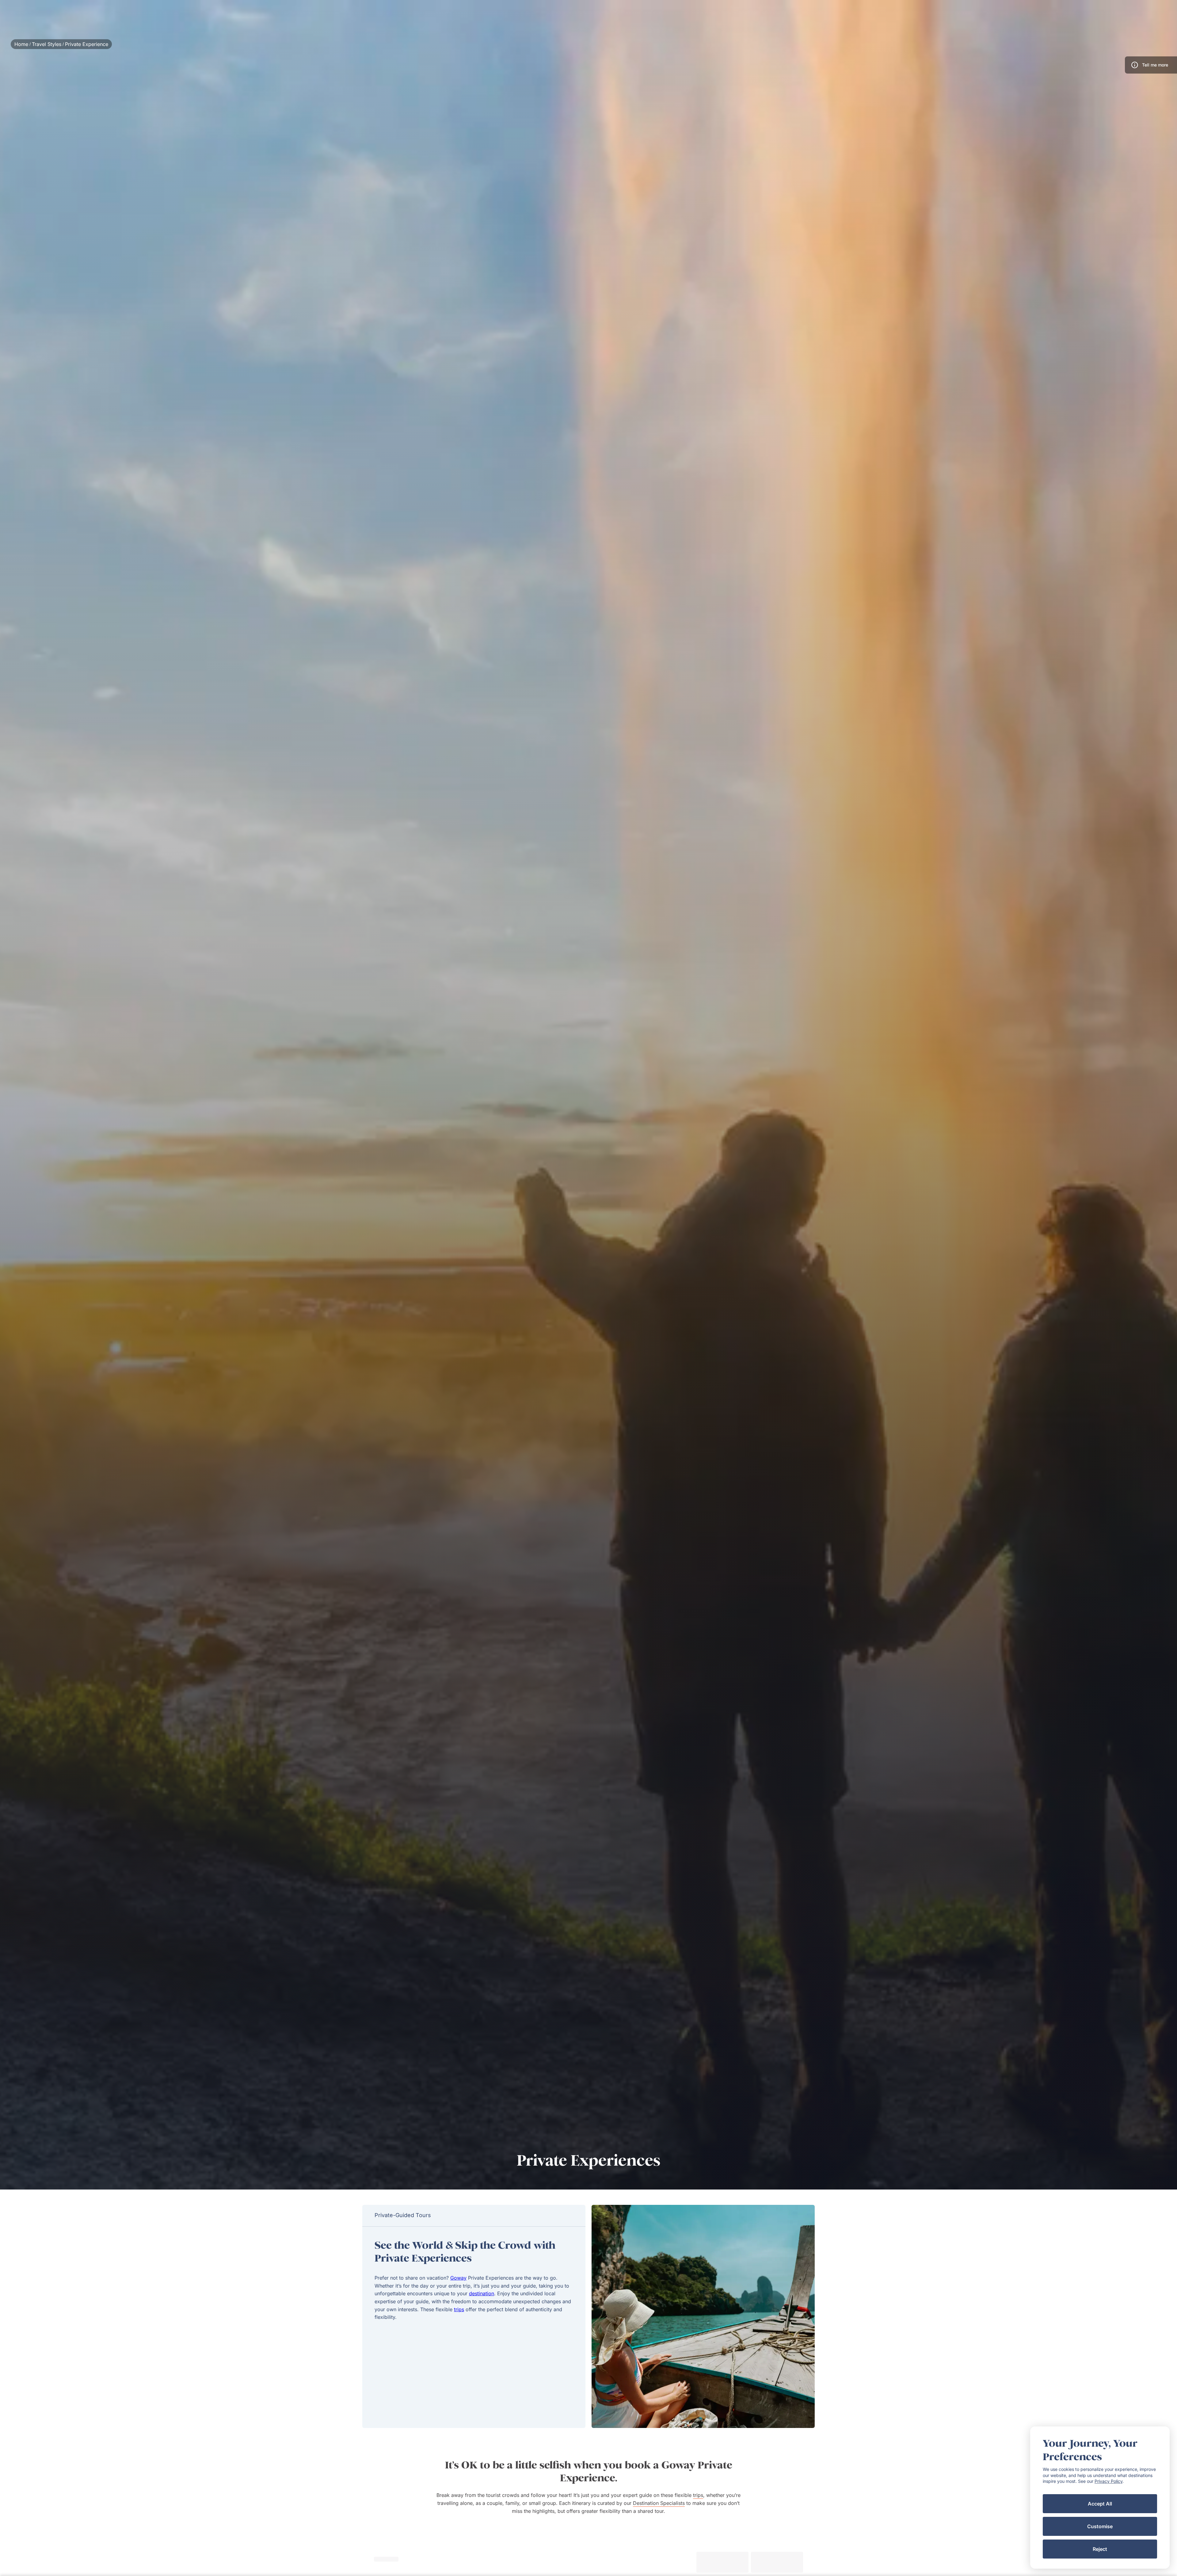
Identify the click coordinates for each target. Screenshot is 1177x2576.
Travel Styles (47, 44)
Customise (1100, 2526)
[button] (1151, 65)
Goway (458, 2278)
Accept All (1100, 2504)
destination (482, 2293)
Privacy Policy (1108, 2481)
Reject (1100, 2549)
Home (21, 44)
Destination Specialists (659, 2503)
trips (459, 2309)
